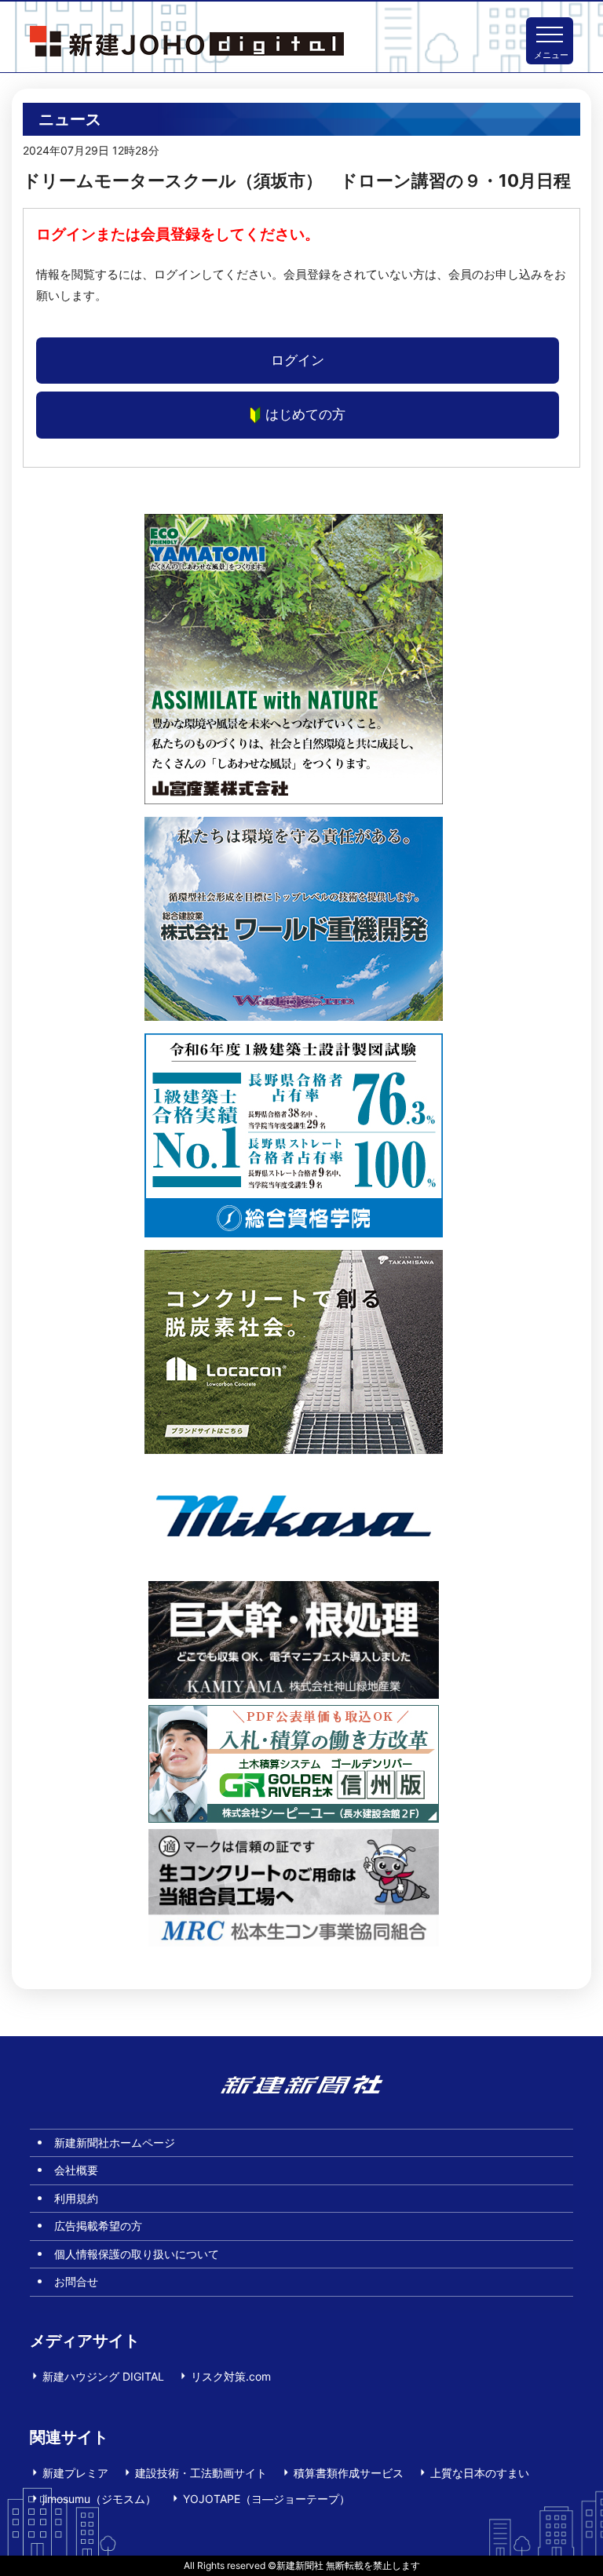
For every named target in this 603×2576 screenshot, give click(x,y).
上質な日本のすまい (480, 2473)
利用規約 (76, 2198)
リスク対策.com (231, 2376)
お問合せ (76, 2281)
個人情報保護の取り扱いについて (137, 2254)
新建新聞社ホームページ (115, 2142)
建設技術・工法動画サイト (201, 2473)
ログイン (298, 360)
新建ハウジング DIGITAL (103, 2376)
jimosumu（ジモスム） (99, 2499)
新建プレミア (75, 2473)
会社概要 (76, 2170)
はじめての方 (305, 414)
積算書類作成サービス (349, 2473)
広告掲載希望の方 (98, 2226)
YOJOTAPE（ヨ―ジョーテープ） (267, 2499)
